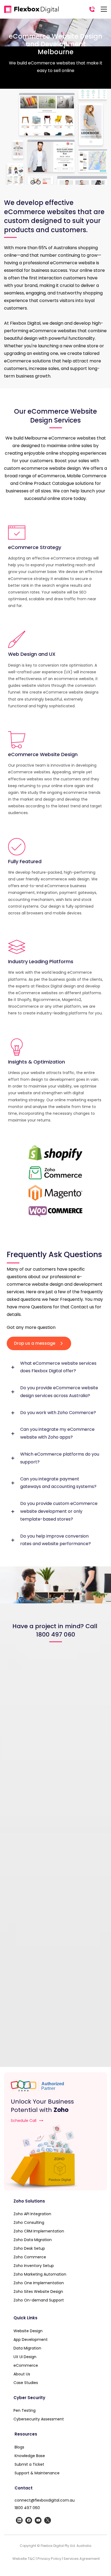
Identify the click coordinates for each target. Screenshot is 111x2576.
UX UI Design (25, 2357)
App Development (31, 2340)
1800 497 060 (27, 2508)
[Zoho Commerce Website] (55, 1173)
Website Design (28, 2331)
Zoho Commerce (30, 2257)
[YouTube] (38, 2520)
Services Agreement (82, 2559)
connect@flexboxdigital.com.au (45, 2500)
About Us (22, 2374)
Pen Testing (25, 2410)
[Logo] (31, 9)
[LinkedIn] (19, 2520)
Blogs (19, 2447)
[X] (48, 2520)
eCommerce (26, 2365)
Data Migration (27, 2348)
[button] (55, 1367)
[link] (55, 1585)
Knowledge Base (30, 2456)
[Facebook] (29, 2520)
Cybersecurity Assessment (39, 2419)
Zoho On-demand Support (39, 2300)
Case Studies (26, 2383)
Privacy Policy (49, 2559)
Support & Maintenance (38, 2473)
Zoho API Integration (32, 2214)
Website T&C (24, 2559)
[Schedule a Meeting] (55, 2157)
